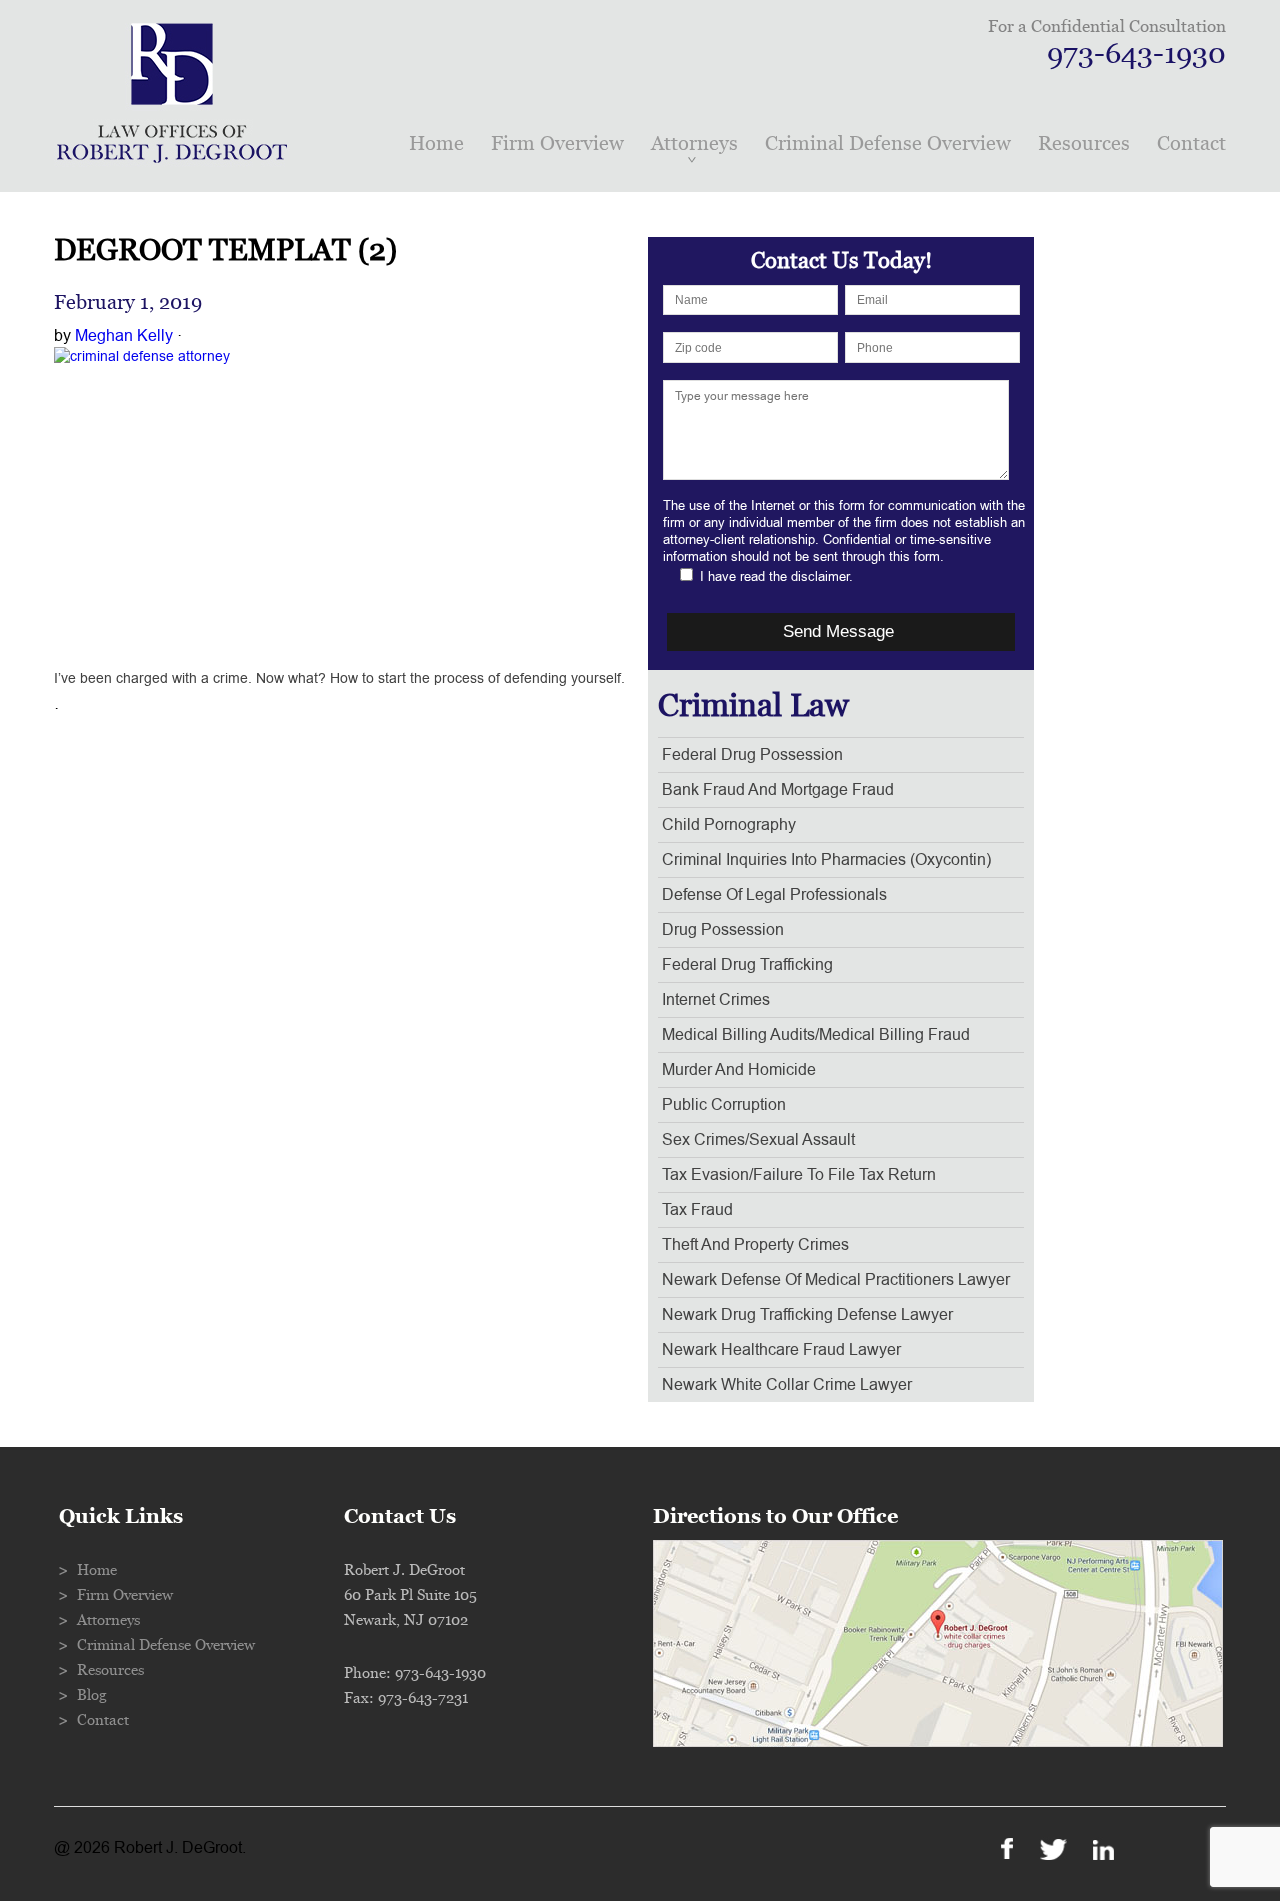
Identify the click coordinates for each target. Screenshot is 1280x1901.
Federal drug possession (752, 755)
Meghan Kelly (124, 336)
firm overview (557, 143)
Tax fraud (697, 1210)
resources (1084, 143)
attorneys (694, 143)
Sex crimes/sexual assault (758, 1140)
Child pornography (729, 825)
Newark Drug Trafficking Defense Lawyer (807, 1315)
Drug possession (723, 930)
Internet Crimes (716, 1000)
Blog (92, 1695)
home (436, 143)
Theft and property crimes (755, 1245)
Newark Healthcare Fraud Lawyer (781, 1350)
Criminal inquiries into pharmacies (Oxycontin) (826, 860)
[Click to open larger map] (938, 1742)
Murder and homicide (739, 1070)
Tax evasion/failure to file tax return (799, 1175)
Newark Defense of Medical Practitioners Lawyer (836, 1280)
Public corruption (724, 1105)
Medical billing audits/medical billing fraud (816, 1035)
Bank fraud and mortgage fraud (778, 790)
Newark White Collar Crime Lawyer (787, 1385)
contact (1191, 143)
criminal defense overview (888, 143)
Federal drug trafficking (747, 965)
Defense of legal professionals (774, 895)
